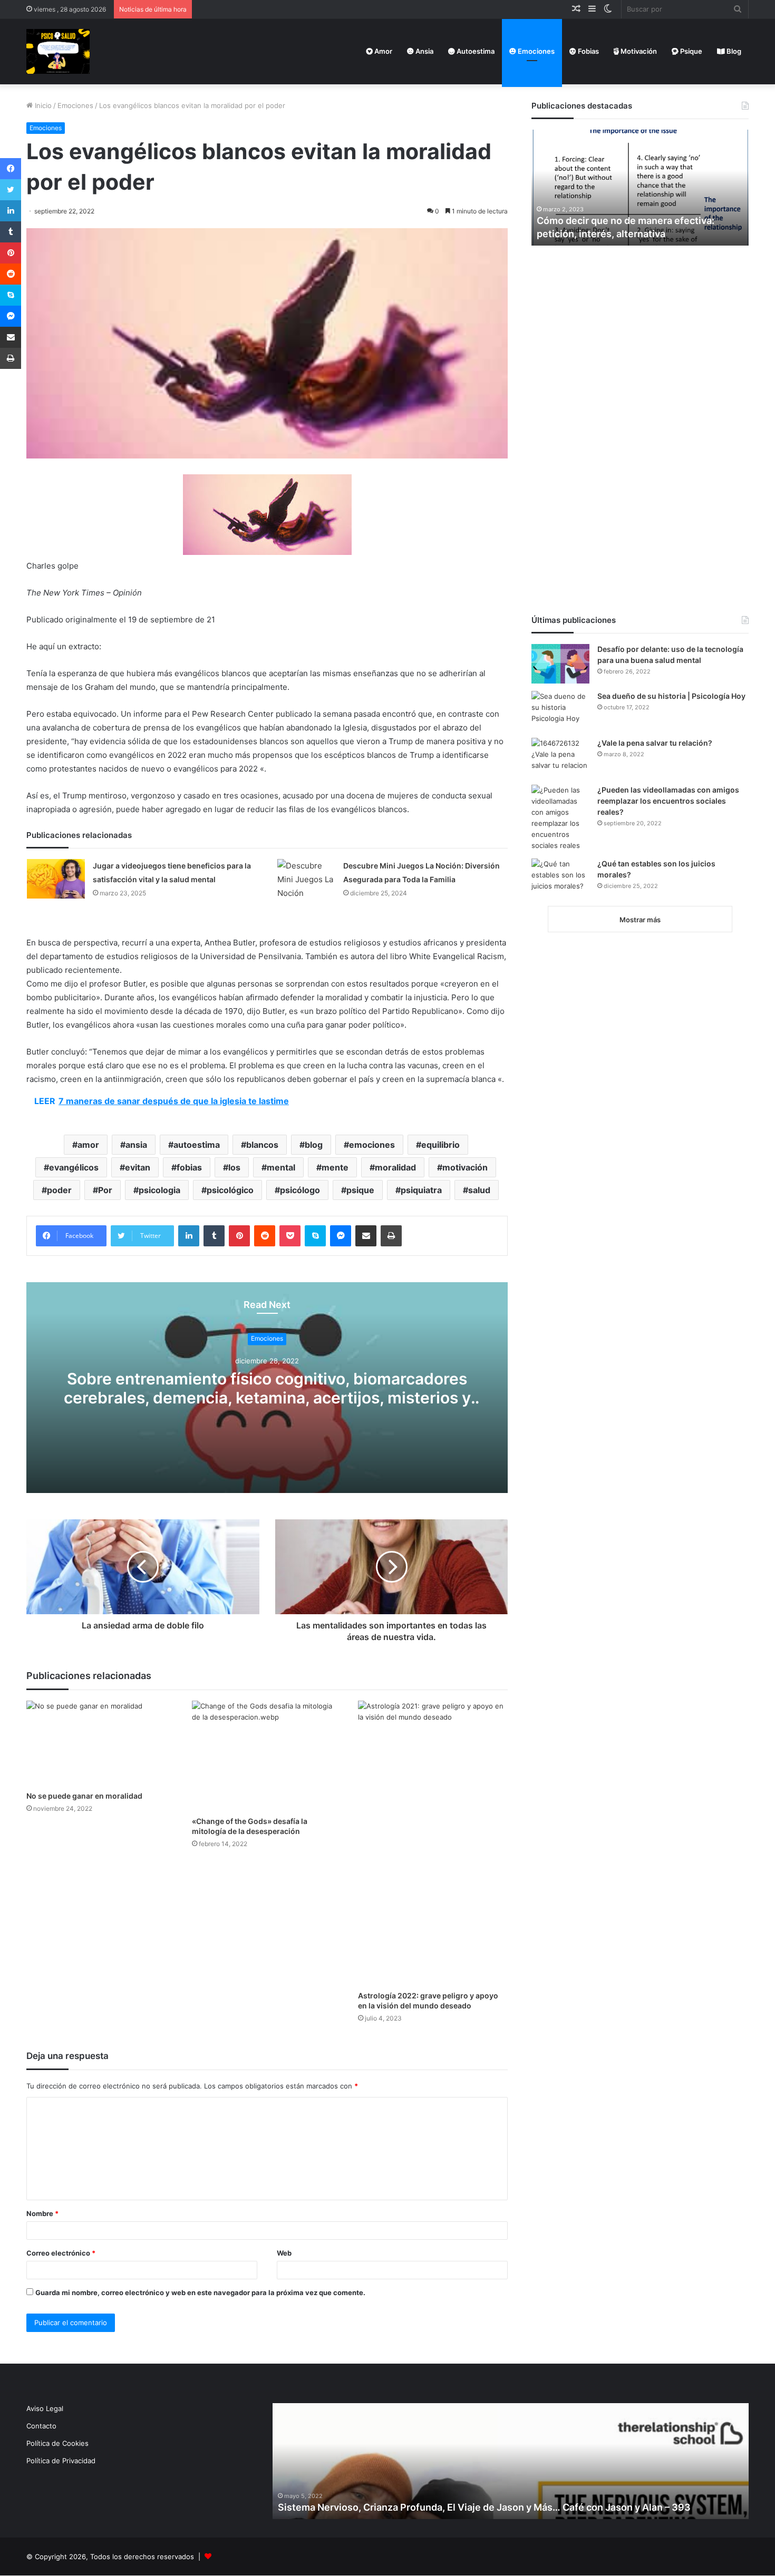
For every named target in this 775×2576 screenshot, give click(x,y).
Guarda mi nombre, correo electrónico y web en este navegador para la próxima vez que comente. (200, 2292)
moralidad (395, 1167)
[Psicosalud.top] (58, 51)
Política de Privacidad (61, 2461)
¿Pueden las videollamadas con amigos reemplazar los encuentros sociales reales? (668, 801)
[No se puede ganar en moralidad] (101, 1743)
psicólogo (300, 1190)
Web (284, 2253)
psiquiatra (421, 1190)
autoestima (197, 1145)
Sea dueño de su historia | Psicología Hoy (671, 696)
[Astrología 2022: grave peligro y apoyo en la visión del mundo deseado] (433, 1843)
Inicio (42, 105)
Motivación (638, 51)
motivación (465, 1167)
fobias (189, 1167)
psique (360, 1190)
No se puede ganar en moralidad (84, 1796)
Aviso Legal (45, 2408)
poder (59, 1190)
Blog (733, 51)
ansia (136, 1145)
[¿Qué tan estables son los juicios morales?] (560, 878)
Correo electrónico (61, 2253)
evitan (138, 1167)
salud (479, 1190)
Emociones (535, 51)
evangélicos (74, 1167)
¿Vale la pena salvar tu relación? (655, 743)
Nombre (42, 2213)
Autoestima (475, 51)
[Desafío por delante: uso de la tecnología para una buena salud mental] (560, 664)
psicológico (230, 1190)
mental (281, 1167)
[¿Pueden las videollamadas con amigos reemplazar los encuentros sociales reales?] (560, 818)
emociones (372, 1145)
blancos (262, 1145)
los (234, 1167)
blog (314, 1145)
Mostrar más (640, 920)
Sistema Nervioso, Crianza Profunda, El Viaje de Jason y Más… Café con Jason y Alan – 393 (484, 2507)
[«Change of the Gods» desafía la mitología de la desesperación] (267, 1756)
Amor (382, 51)
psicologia (159, 1190)
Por (105, 1190)
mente (335, 1167)
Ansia (424, 51)
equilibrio (440, 1145)
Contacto (41, 2426)
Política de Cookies (57, 2443)
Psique (690, 51)
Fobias (588, 51)
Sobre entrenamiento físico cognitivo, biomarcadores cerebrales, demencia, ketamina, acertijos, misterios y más (267, 1398)
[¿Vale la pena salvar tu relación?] (560, 758)
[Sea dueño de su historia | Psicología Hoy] (560, 711)
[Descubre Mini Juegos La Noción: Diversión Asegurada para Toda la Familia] (306, 880)
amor (88, 1145)
